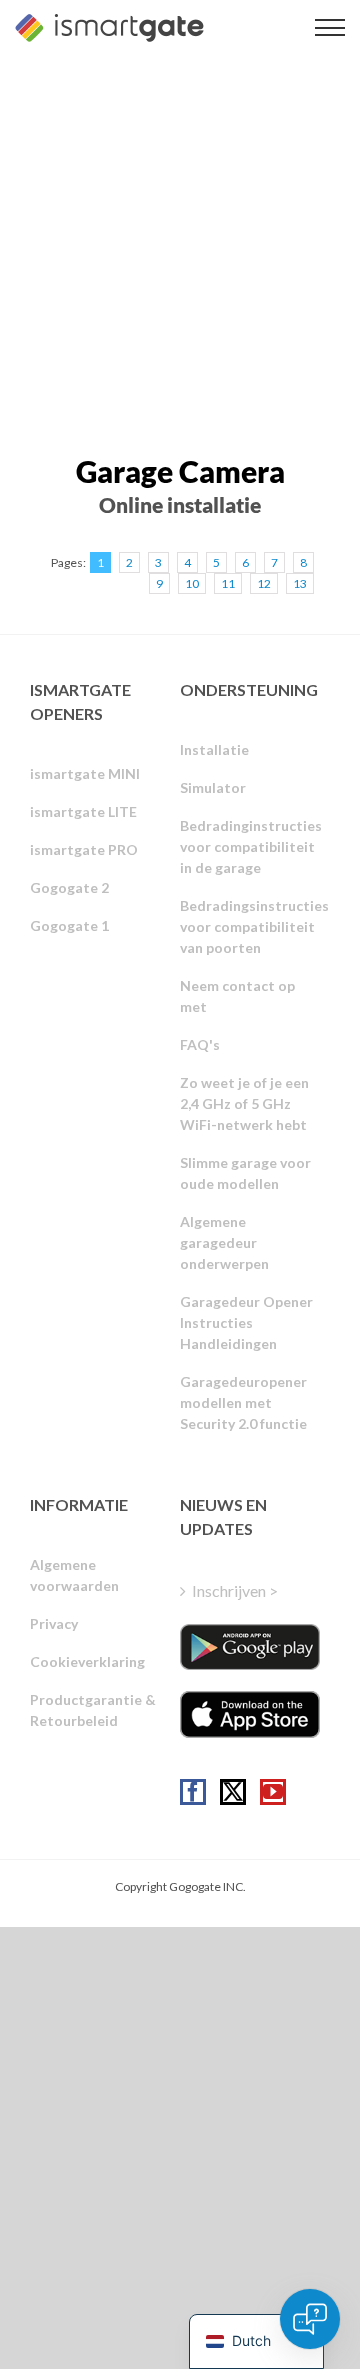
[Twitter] (233, 1792)
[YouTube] (273, 1792)
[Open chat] (310, 2319)
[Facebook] (193, 1792)
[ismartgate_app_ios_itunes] (250, 1714)
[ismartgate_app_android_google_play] (250, 1647)
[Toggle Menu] (330, 27)
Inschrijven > (235, 1590)
